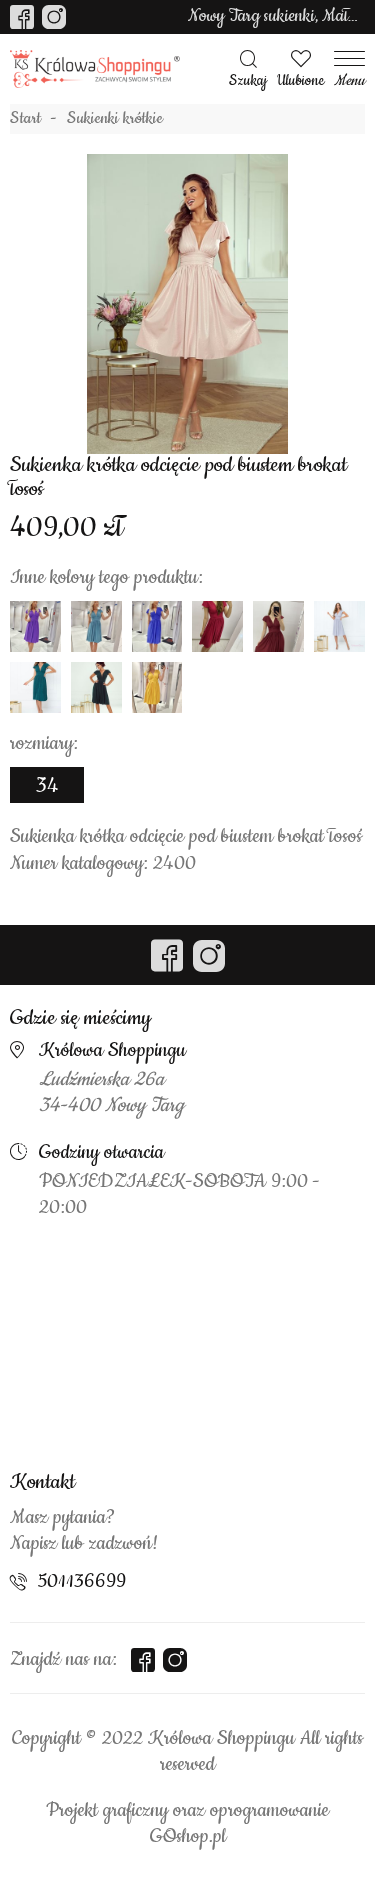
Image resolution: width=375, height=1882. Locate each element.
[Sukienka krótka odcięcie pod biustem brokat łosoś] (188, 304)
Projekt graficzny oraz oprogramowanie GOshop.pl (187, 1824)
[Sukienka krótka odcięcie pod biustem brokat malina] (217, 626)
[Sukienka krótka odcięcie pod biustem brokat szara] (339, 626)
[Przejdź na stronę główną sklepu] (95, 69)
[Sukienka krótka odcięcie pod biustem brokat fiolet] (157, 626)
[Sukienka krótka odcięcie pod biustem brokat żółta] (157, 687)
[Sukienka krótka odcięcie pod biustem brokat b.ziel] (96, 687)
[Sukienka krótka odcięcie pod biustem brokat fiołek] (35, 626)
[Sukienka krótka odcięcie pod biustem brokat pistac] (96, 626)
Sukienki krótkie (115, 119)
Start (25, 119)
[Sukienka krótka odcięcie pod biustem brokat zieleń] (35, 687)
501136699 (82, 1582)
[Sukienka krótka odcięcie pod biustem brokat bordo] (278, 626)
